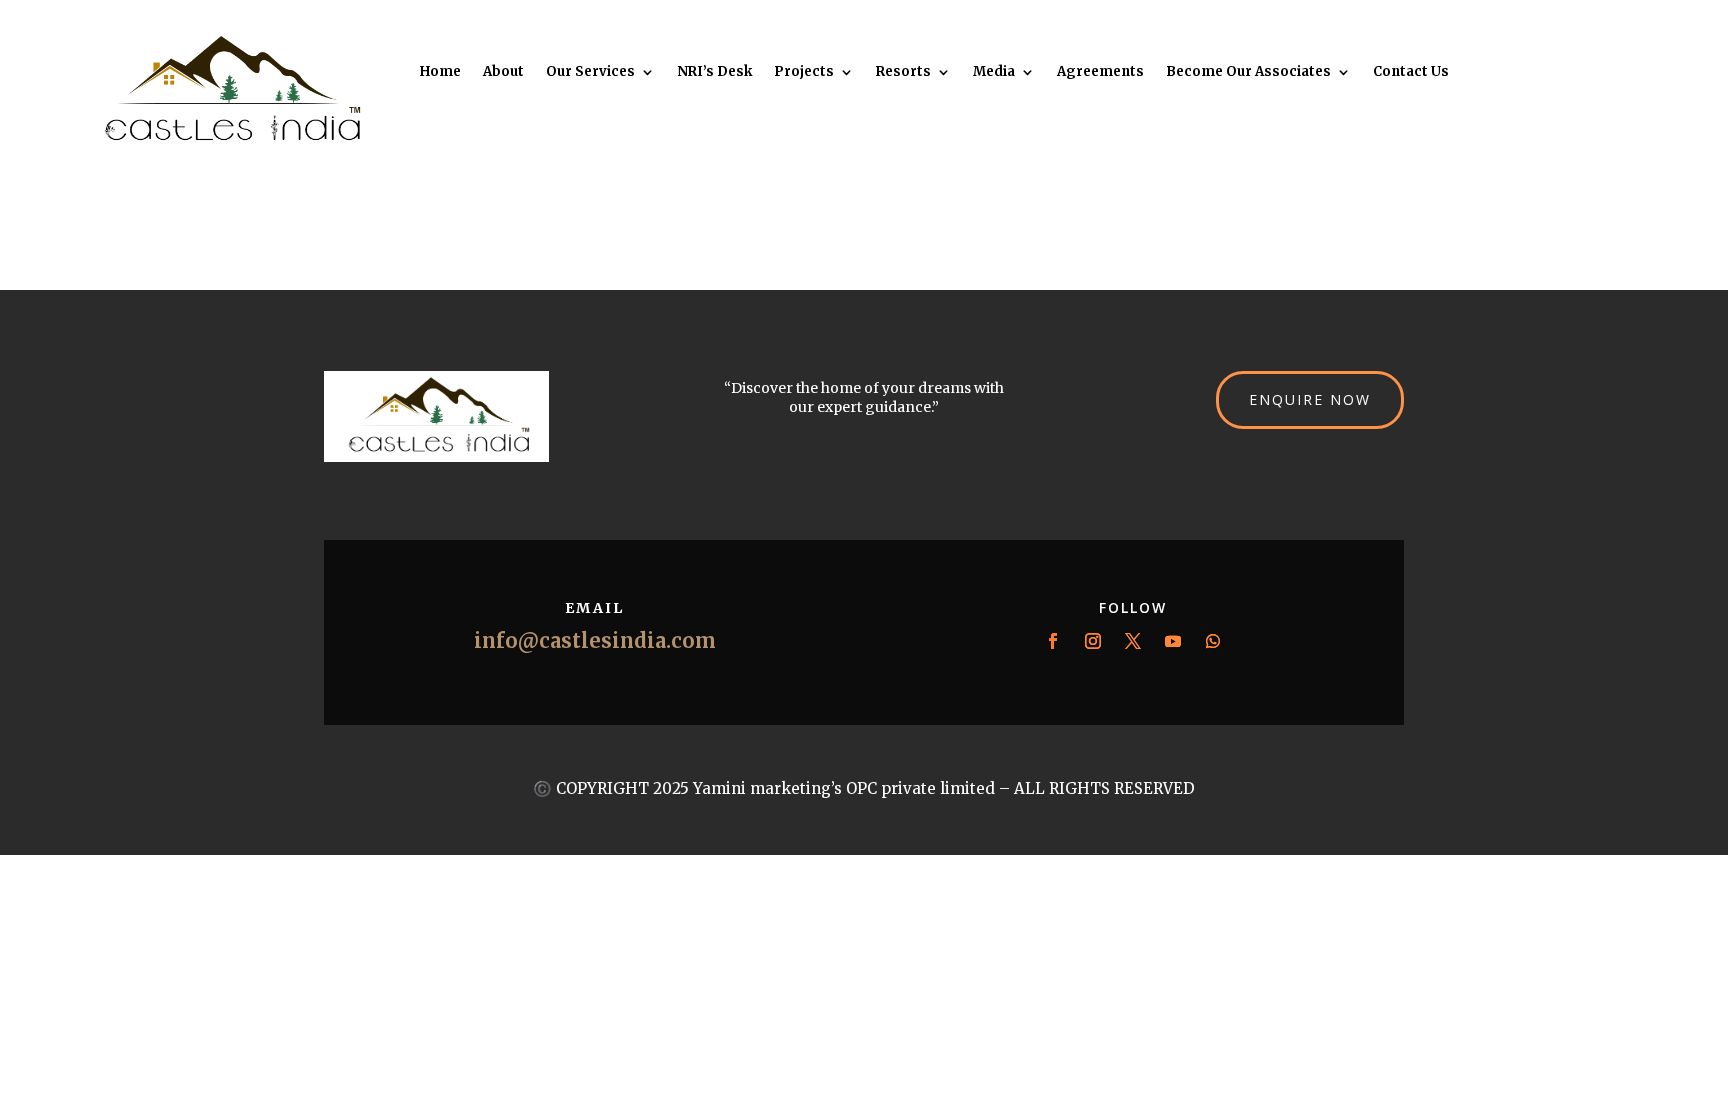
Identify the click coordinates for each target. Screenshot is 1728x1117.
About (503, 72)
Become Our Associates (1248, 72)
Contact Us (1411, 72)
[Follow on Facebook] (1053, 641)
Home (440, 72)
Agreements (1100, 72)
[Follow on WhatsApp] (1213, 641)
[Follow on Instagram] (1093, 641)
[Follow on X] (1133, 641)
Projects (804, 72)
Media (994, 72)
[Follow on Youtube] (1173, 641)
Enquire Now (1310, 399)
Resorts (903, 72)
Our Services (590, 72)
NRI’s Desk (714, 72)
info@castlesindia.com (595, 640)
